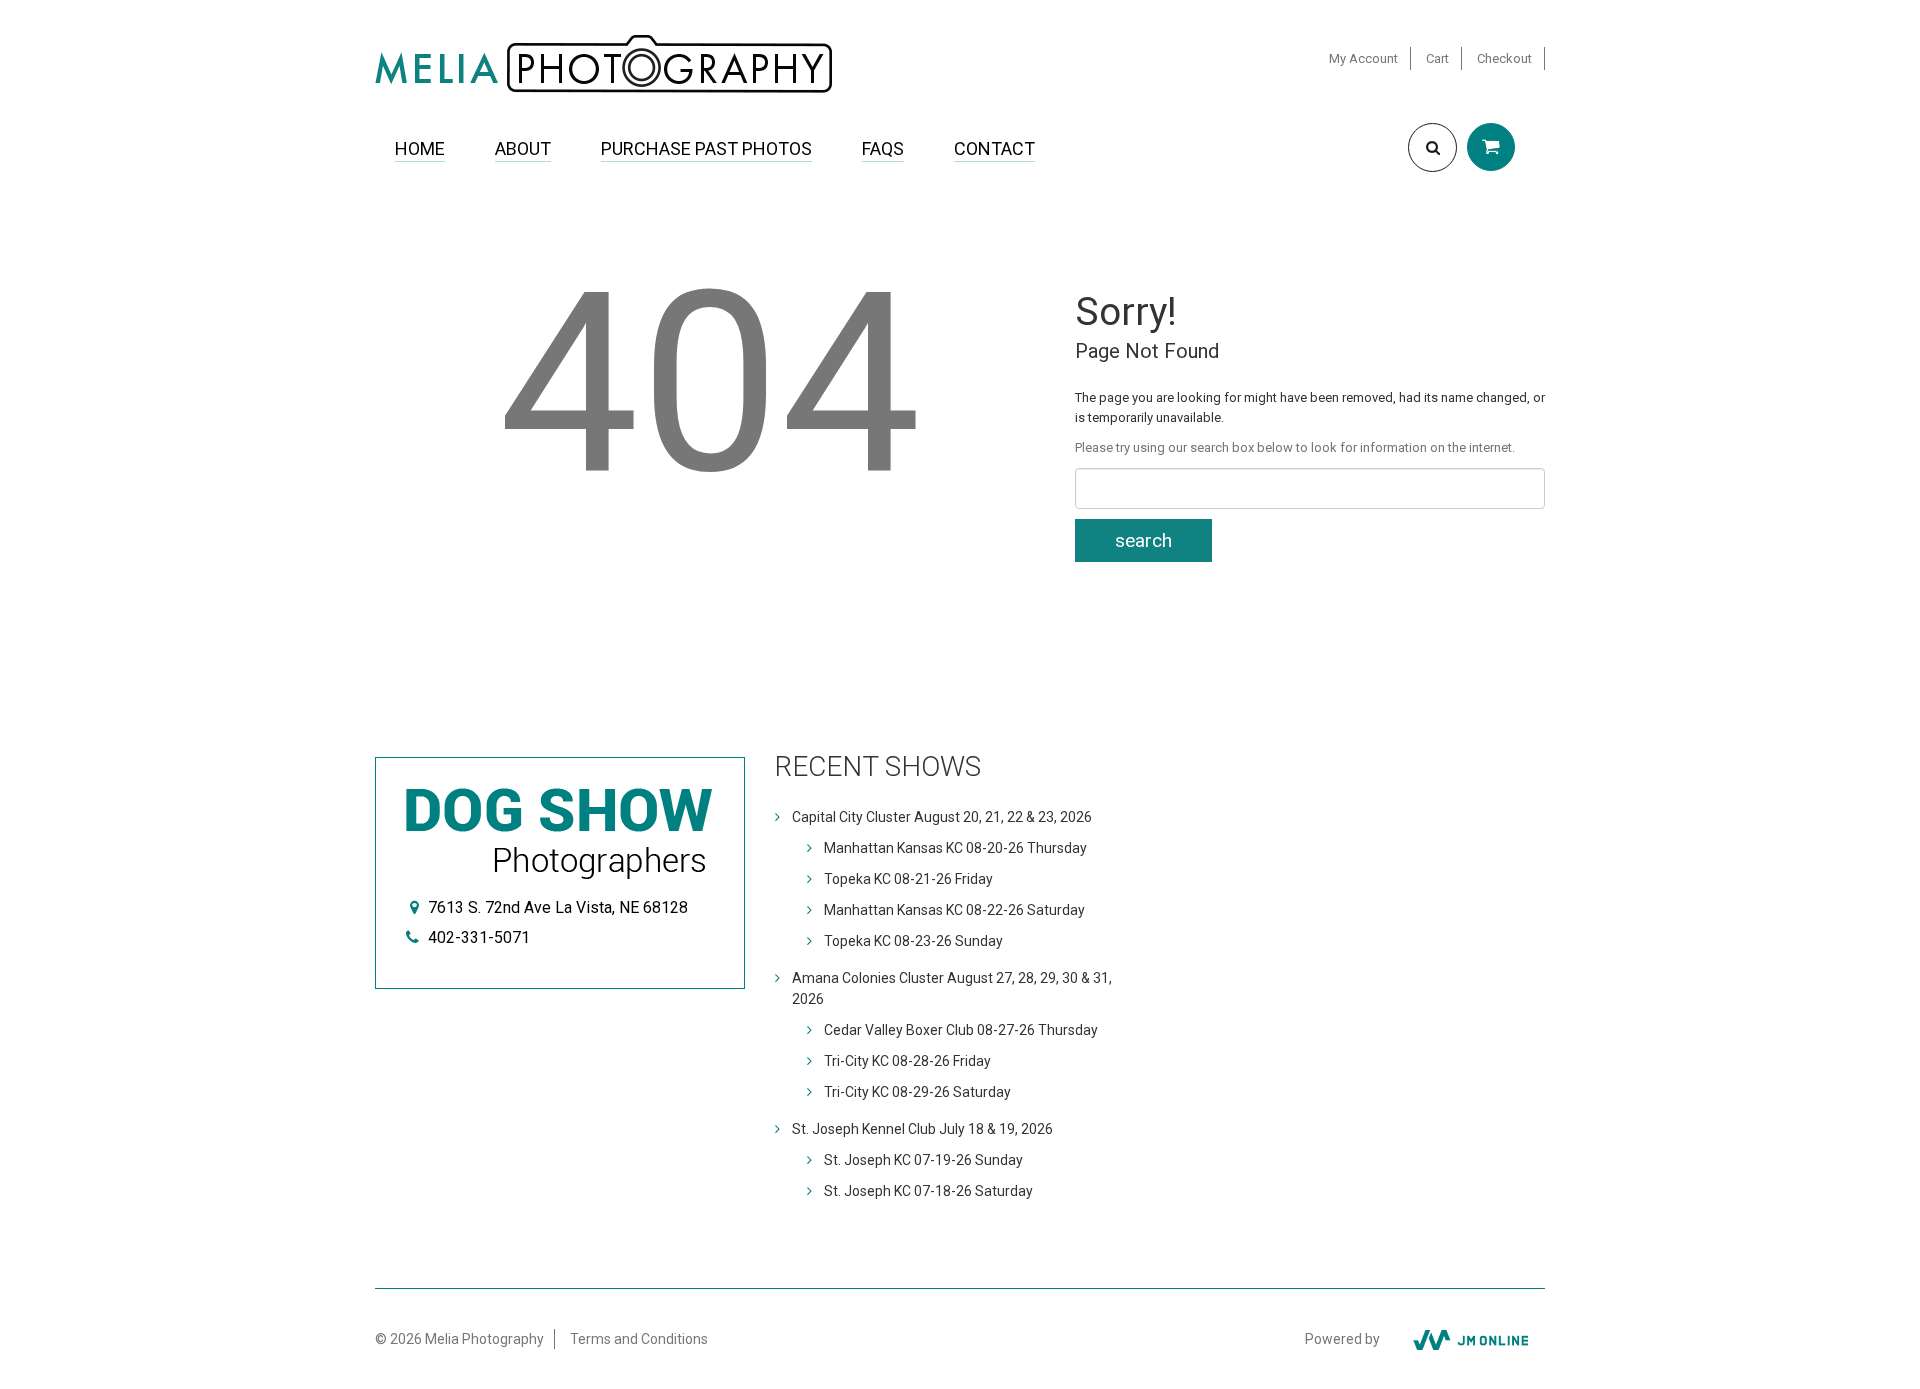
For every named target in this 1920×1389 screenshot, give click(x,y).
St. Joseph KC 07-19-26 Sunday (923, 1160)
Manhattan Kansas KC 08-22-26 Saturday (954, 910)
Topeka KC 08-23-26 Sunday (913, 941)
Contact (994, 148)
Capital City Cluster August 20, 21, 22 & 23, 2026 (942, 817)
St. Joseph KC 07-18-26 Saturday (928, 1191)
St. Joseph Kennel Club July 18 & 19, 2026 (922, 1129)
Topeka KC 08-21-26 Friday (908, 879)
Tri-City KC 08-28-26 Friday (907, 1061)
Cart (1437, 58)
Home (420, 148)
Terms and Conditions (639, 1339)
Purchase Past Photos (706, 148)
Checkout (1504, 58)
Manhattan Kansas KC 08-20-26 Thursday (955, 848)
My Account (1363, 58)
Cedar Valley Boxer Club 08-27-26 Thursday (961, 1030)
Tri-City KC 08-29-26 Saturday (917, 1092)
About (523, 148)
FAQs (883, 148)
